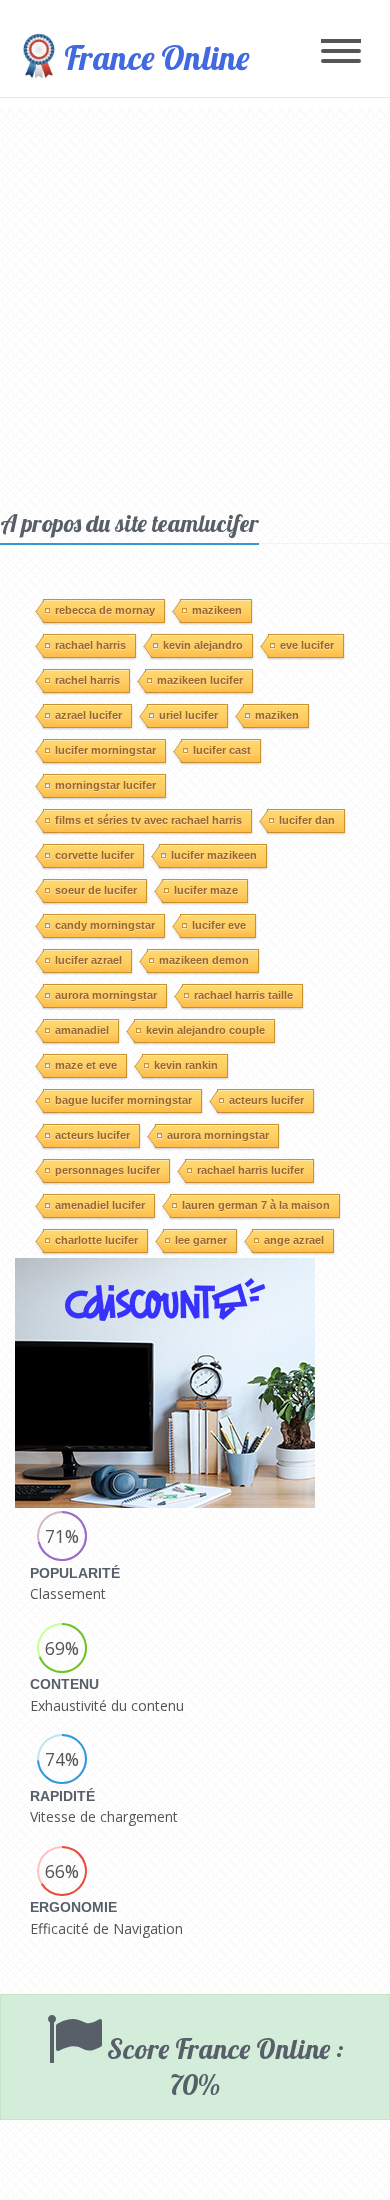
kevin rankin (186, 1065)
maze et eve (86, 1065)
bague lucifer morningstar (123, 1100)
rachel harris (87, 680)
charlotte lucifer (96, 1240)
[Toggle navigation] (341, 52)
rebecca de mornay (105, 610)
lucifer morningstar (105, 750)
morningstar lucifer (105, 785)
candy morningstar (105, 925)
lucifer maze (206, 890)
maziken (277, 715)
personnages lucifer (107, 1170)
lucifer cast (222, 750)
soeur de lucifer (96, 890)
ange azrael (294, 1240)
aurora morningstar (106, 995)
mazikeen (217, 610)
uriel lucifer (188, 715)
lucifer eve (219, 925)
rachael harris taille (243, 995)
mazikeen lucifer (200, 680)
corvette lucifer (94, 855)
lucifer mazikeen (214, 855)
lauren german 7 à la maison (256, 1205)
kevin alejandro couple (205, 1030)
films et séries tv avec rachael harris (148, 820)
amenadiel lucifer (100, 1205)
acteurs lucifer (266, 1100)
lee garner (201, 1240)
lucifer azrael (88, 960)
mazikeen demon (204, 960)
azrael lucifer (88, 715)
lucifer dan (307, 820)
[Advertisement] (195, 303)
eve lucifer (307, 645)
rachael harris (90, 645)
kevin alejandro (203, 645)
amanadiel (82, 1030)
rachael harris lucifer (250, 1170)
